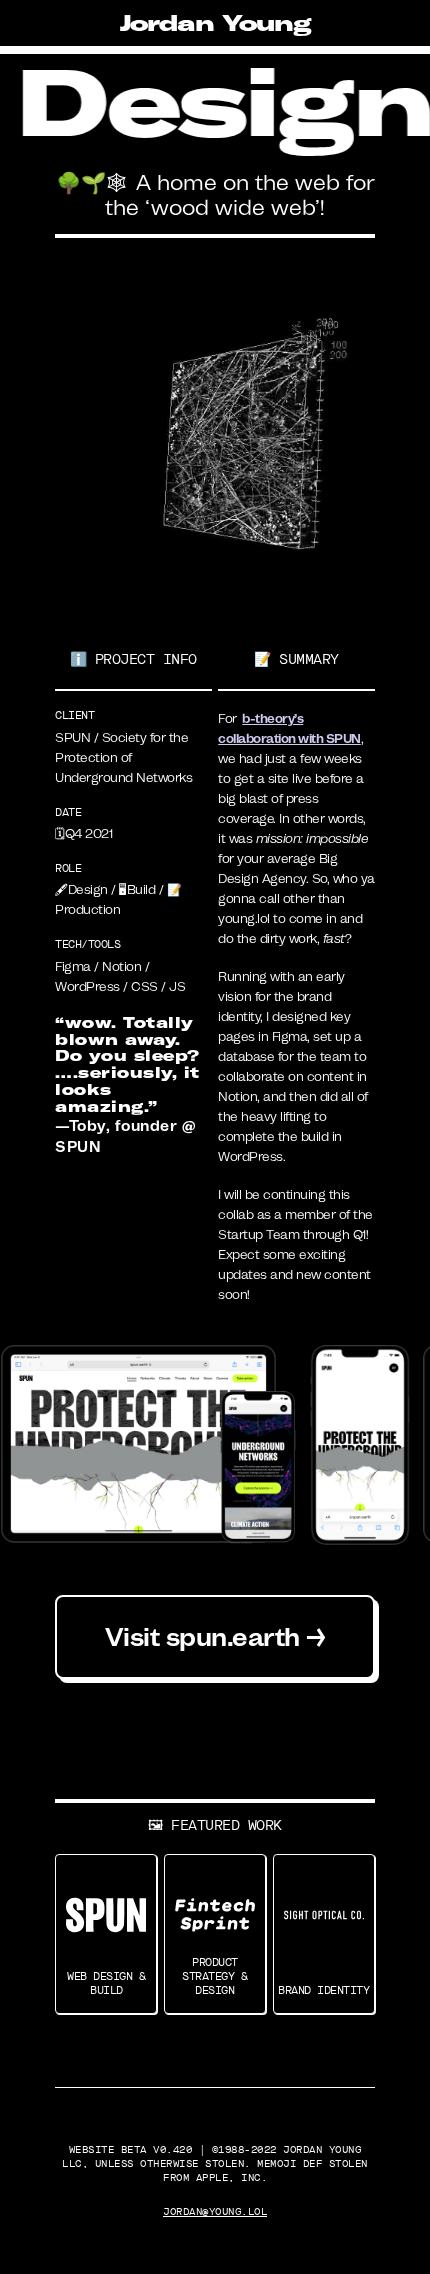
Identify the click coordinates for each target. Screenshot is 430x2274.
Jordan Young (215, 23)
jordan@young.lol (215, 2211)
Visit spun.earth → (215, 1636)
